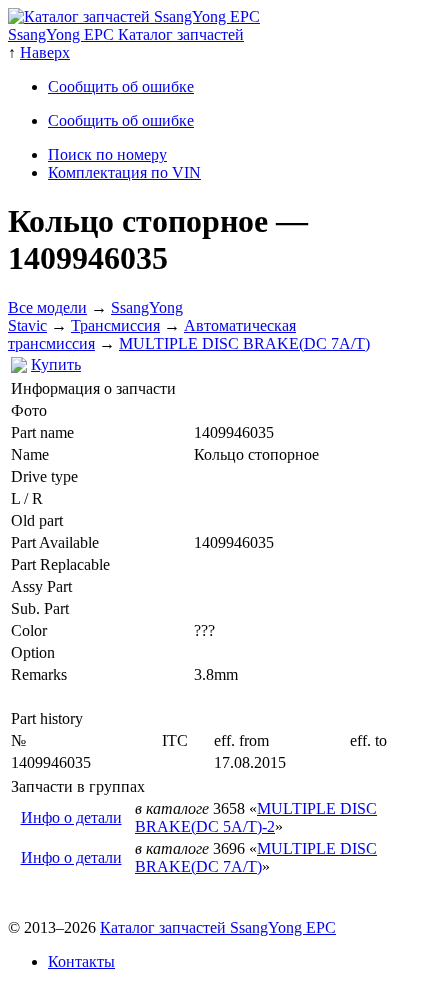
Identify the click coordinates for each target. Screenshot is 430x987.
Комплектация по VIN (124, 172)
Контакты (81, 961)
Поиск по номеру (107, 154)
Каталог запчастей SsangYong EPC (218, 927)
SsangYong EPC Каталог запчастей (126, 34)
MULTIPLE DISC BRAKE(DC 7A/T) (244, 343)
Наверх (45, 52)
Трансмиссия (115, 325)
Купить (56, 364)
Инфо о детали (71, 817)
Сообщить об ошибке (121, 86)
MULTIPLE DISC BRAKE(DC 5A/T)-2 (256, 817)
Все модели (47, 307)
